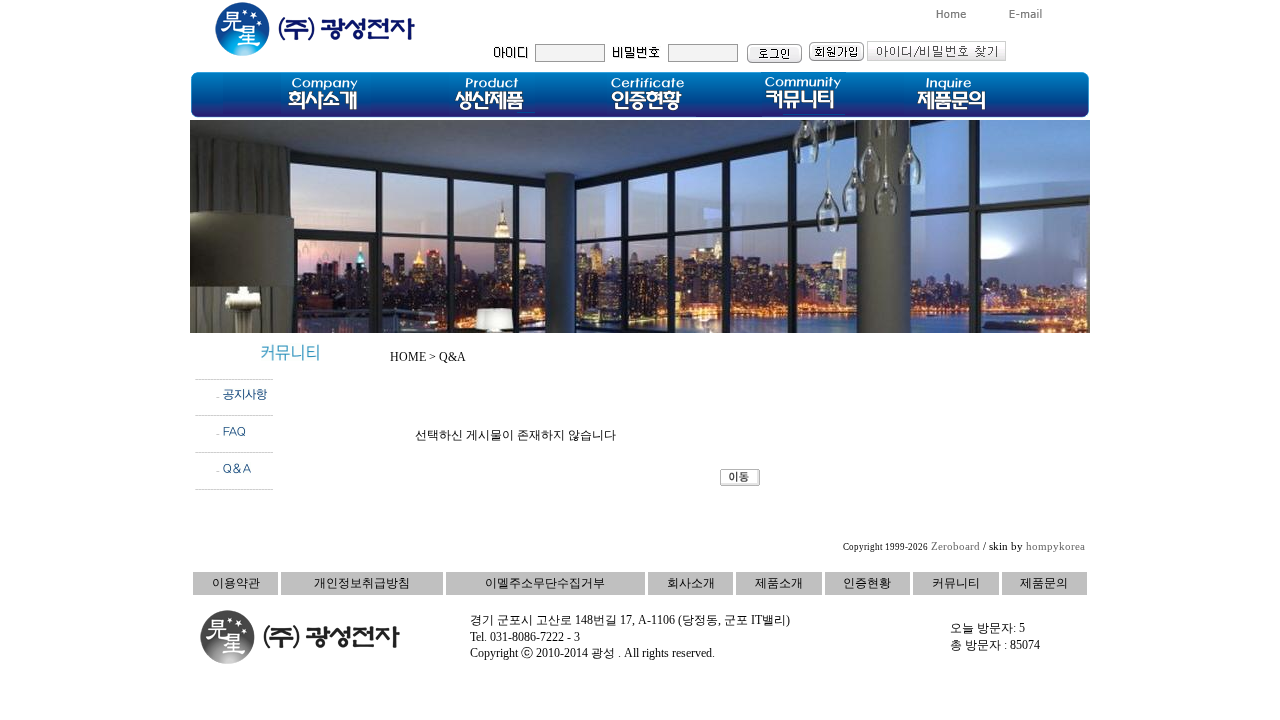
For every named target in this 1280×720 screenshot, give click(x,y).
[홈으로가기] (951, 16)
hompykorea (1055, 546)
